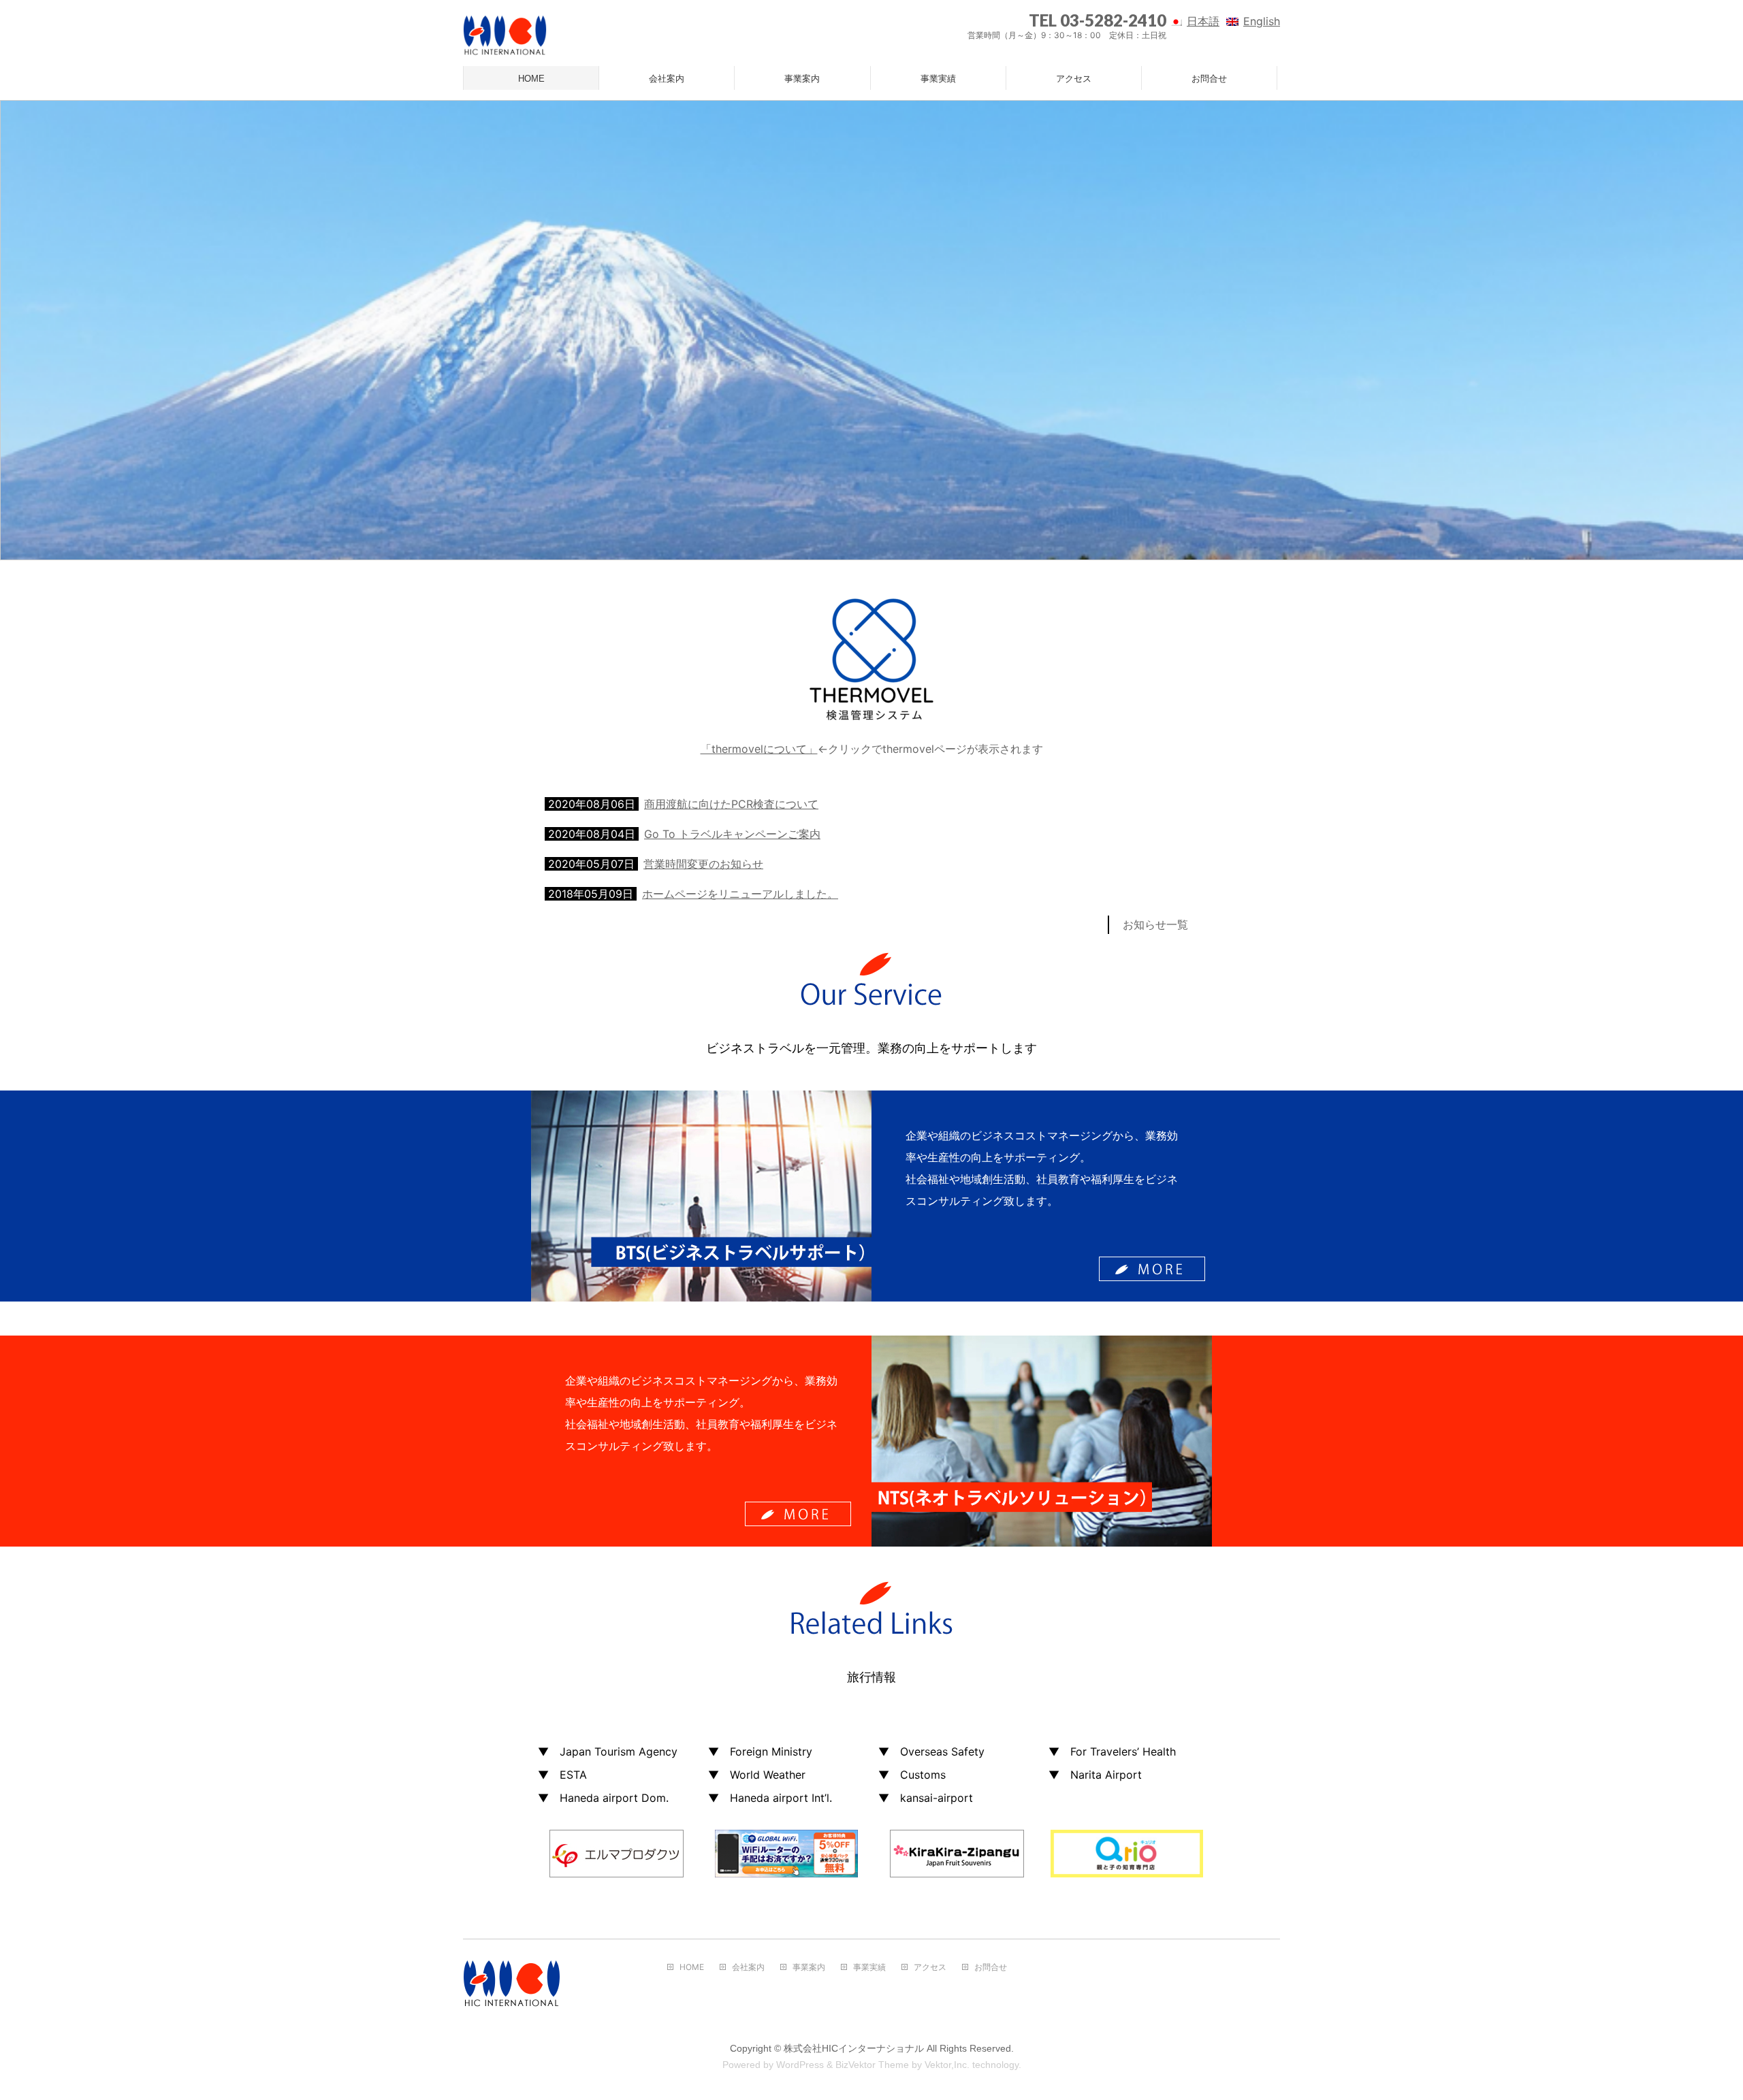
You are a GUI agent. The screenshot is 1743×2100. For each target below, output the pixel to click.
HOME (692, 1967)
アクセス (930, 1967)
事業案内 (809, 1967)
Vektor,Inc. (947, 2065)
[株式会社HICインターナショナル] (505, 41)
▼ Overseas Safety (931, 1751)
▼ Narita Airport (1095, 1775)
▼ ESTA (562, 1775)
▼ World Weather (757, 1775)
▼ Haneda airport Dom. (603, 1798)
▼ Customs (912, 1775)
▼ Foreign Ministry (760, 1751)
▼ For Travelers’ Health (1112, 1751)
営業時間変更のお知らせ (703, 864)
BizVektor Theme (872, 2065)
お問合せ (991, 1967)
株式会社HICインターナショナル (854, 2048)
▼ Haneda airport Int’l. (770, 1798)
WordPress (800, 2065)
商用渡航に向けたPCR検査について (731, 804)
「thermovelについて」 (759, 749)
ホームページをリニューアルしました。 (740, 894)
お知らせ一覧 (1155, 924)
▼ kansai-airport (926, 1798)
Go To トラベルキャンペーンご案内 (732, 834)
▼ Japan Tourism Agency (608, 1751)
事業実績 (869, 1967)
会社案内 (748, 1967)
